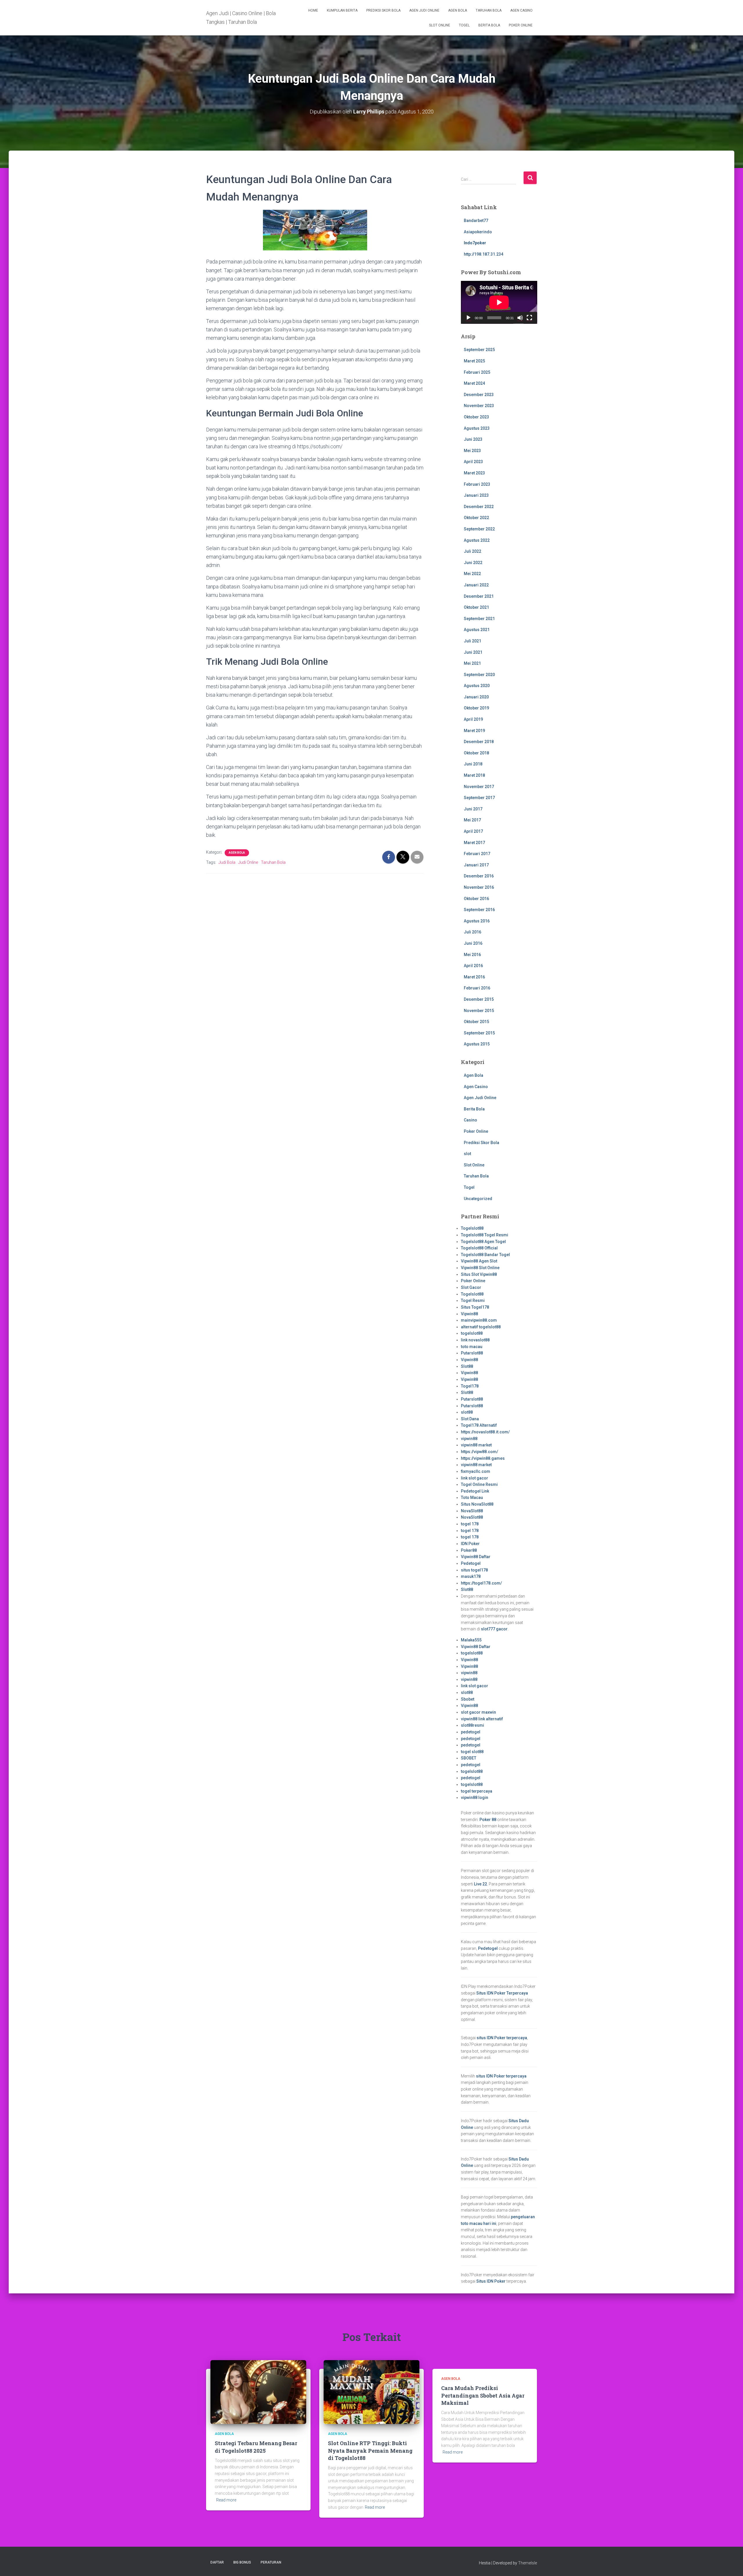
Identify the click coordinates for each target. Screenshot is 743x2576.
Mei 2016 (472, 955)
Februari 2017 (477, 854)
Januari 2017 (476, 865)
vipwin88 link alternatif (482, 1719)
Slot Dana (470, 1419)
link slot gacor (475, 1478)
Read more (226, 2500)
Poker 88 (488, 1820)
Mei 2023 (472, 451)
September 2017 (479, 798)
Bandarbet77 (476, 221)
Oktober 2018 (476, 753)
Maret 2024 (474, 383)
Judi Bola (227, 862)
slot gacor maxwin (478, 1712)
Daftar (217, 2562)
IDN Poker (470, 1544)
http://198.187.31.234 (484, 254)
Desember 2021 (479, 596)
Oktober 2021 (476, 607)
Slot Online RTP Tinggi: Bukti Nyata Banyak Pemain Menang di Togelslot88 (370, 2450)
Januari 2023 (476, 495)
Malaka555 (471, 1640)
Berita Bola (489, 25)
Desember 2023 (479, 395)
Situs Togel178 (475, 1307)
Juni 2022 (473, 563)
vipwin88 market (476, 1445)
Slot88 (467, 1366)
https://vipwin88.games (483, 1458)
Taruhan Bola (489, 10)
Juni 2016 (473, 943)
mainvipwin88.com (479, 1320)
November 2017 (479, 787)
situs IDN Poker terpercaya (502, 2038)
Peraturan (271, 2562)
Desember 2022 (479, 507)
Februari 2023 (477, 484)
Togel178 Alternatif (479, 1425)
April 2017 (473, 831)
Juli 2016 (473, 932)
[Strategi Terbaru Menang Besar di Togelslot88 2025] (258, 2392)
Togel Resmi (473, 1300)
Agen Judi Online (424, 10)
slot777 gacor (494, 1629)
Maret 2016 (474, 977)
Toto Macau (472, 1497)
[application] (499, 302)
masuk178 (471, 1576)
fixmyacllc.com (476, 1471)
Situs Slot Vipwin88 (479, 1274)
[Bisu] (520, 318)
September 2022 (479, 529)
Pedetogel (471, 1563)
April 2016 (473, 966)
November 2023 (479, 406)
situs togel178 (474, 1570)
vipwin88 (469, 1439)
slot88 (467, 1412)
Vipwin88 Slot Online (480, 1268)
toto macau (472, 1347)
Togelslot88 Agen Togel (483, 1242)
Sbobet (468, 1699)
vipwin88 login (475, 1798)
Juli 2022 (473, 551)
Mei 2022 (472, 574)
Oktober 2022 (476, 518)
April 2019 (473, 719)
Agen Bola (458, 10)
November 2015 (479, 1011)
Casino (470, 1120)
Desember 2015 (479, 999)
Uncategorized (478, 1199)
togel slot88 (472, 1752)
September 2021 (479, 619)
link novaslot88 (475, 1340)
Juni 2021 (473, 652)
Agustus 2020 (477, 686)
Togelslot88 (472, 1228)
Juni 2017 (473, 809)
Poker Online (521, 25)
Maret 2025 (474, 361)
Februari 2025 (477, 372)
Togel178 (470, 1386)
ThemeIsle (528, 2563)
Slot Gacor (471, 1287)
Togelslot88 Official (479, 1248)
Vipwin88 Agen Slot (479, 1261)
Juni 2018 (473, 764)
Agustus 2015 (477, 1044)
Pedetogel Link (475, 1491)
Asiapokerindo (478, 232)
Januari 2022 (476, 585)
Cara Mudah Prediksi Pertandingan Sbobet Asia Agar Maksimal (483, 2395)
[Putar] (468, 318)
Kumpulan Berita (342, 10)
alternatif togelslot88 (481, 1327)
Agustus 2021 (477, 630)
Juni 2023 (473, 439)
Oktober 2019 (476, 708)
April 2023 (473, 462)
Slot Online (440, 25)
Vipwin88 (469, 1314)
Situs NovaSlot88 (477, 1504)
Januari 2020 (476, 697)
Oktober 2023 (476, 417)
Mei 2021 (472, 663)
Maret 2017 (474, 843)
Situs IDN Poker (491, 2281)
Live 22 (480, 1884)
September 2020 (479, 675)
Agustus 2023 (477, 428)
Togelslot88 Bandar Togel (485, 1255)
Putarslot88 (472, 1353)
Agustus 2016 (477, 921)
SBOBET (469, 1758)
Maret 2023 (474, 473)
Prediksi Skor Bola (383, 10)
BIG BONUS (242, 2562)
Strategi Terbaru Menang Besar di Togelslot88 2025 (256, 2447)
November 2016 (479, 887)
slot (467, 1154)
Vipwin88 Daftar (476, 1557)
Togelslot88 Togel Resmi (485, 1235)
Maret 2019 (474, 731)
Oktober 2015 (476, 1022)
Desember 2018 (479, 742)
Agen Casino (521, 10)
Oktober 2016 (476, 899)
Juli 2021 (473, 641)
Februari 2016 (477, 988)
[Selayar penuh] (529, 318)
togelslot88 (472, 1333)
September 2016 (479, 910)
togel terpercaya (477, 1791)
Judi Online (248, 862)
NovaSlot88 (472, 1511)
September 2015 (479, 1033)
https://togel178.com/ (481, 1583)
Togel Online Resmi (479, 1484)
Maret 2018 (474, 775)
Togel (464, 25)
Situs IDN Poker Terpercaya (502, 1993)
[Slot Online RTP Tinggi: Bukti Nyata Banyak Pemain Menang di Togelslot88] (371, 2392)
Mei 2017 (472, 820)
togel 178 (470, 1524)
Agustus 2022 (477, 540)
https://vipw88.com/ (479, 1452)
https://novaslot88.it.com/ (485, 1432)
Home (313, 10)
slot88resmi (473, 1725)
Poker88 (469, 1550)
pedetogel (471, 1732)
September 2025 (479, 350)
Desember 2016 (479, 876)
